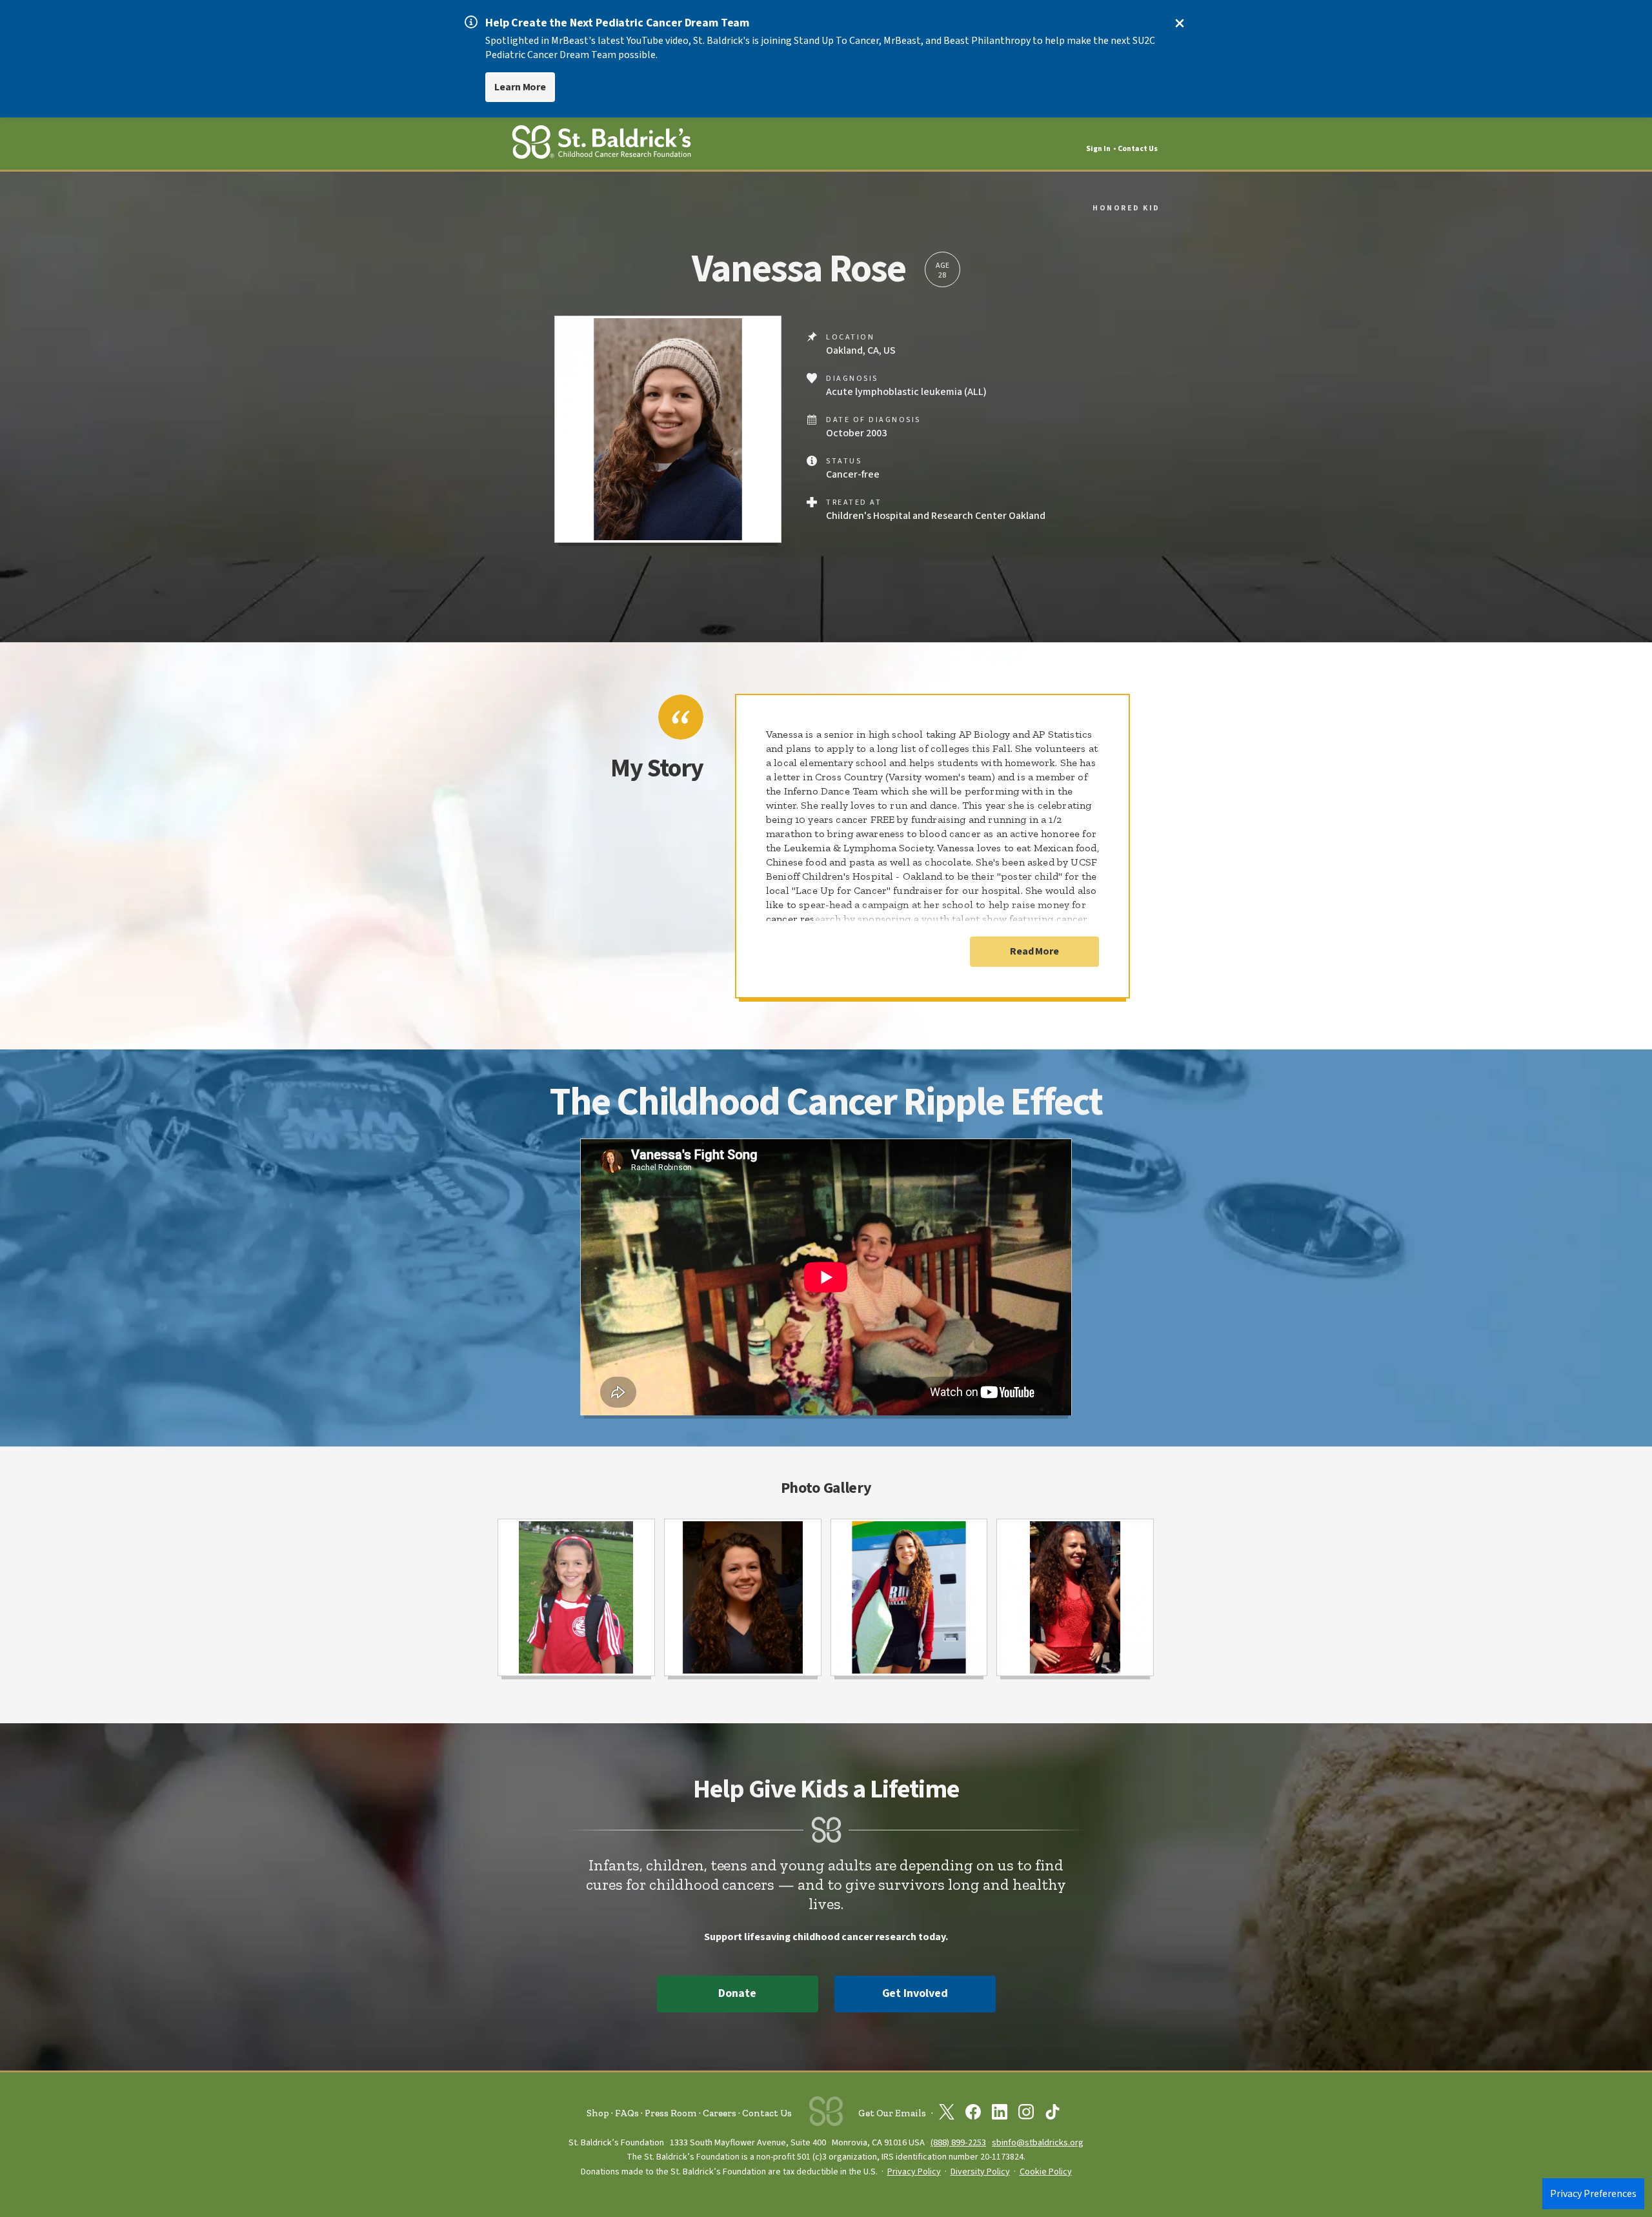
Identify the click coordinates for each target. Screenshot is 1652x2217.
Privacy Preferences (1593, 2194)
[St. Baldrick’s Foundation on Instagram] (1026, 2114)
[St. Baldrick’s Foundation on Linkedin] (1000, 2114)
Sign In (1098, 149)
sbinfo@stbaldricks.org (1038, 2142)
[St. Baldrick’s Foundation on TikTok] (1053, 2114)
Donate (737, 1993)
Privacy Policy (914, 2172)
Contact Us (1138, 149)
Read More (1034, 951)
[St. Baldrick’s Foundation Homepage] (601, 144)
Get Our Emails (892, 2113)
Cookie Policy (1046, 2172)
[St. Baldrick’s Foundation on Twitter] (947, 2114)
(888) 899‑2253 (958, 2142)
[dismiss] (1180, 23)
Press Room (671, 2113)
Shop (598, 2113)
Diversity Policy (980, 2172)
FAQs (627, 2113)
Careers (720, 2113)
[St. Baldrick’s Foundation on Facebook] (973, 2114)
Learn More (520, 87)
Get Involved (915, 1993)
